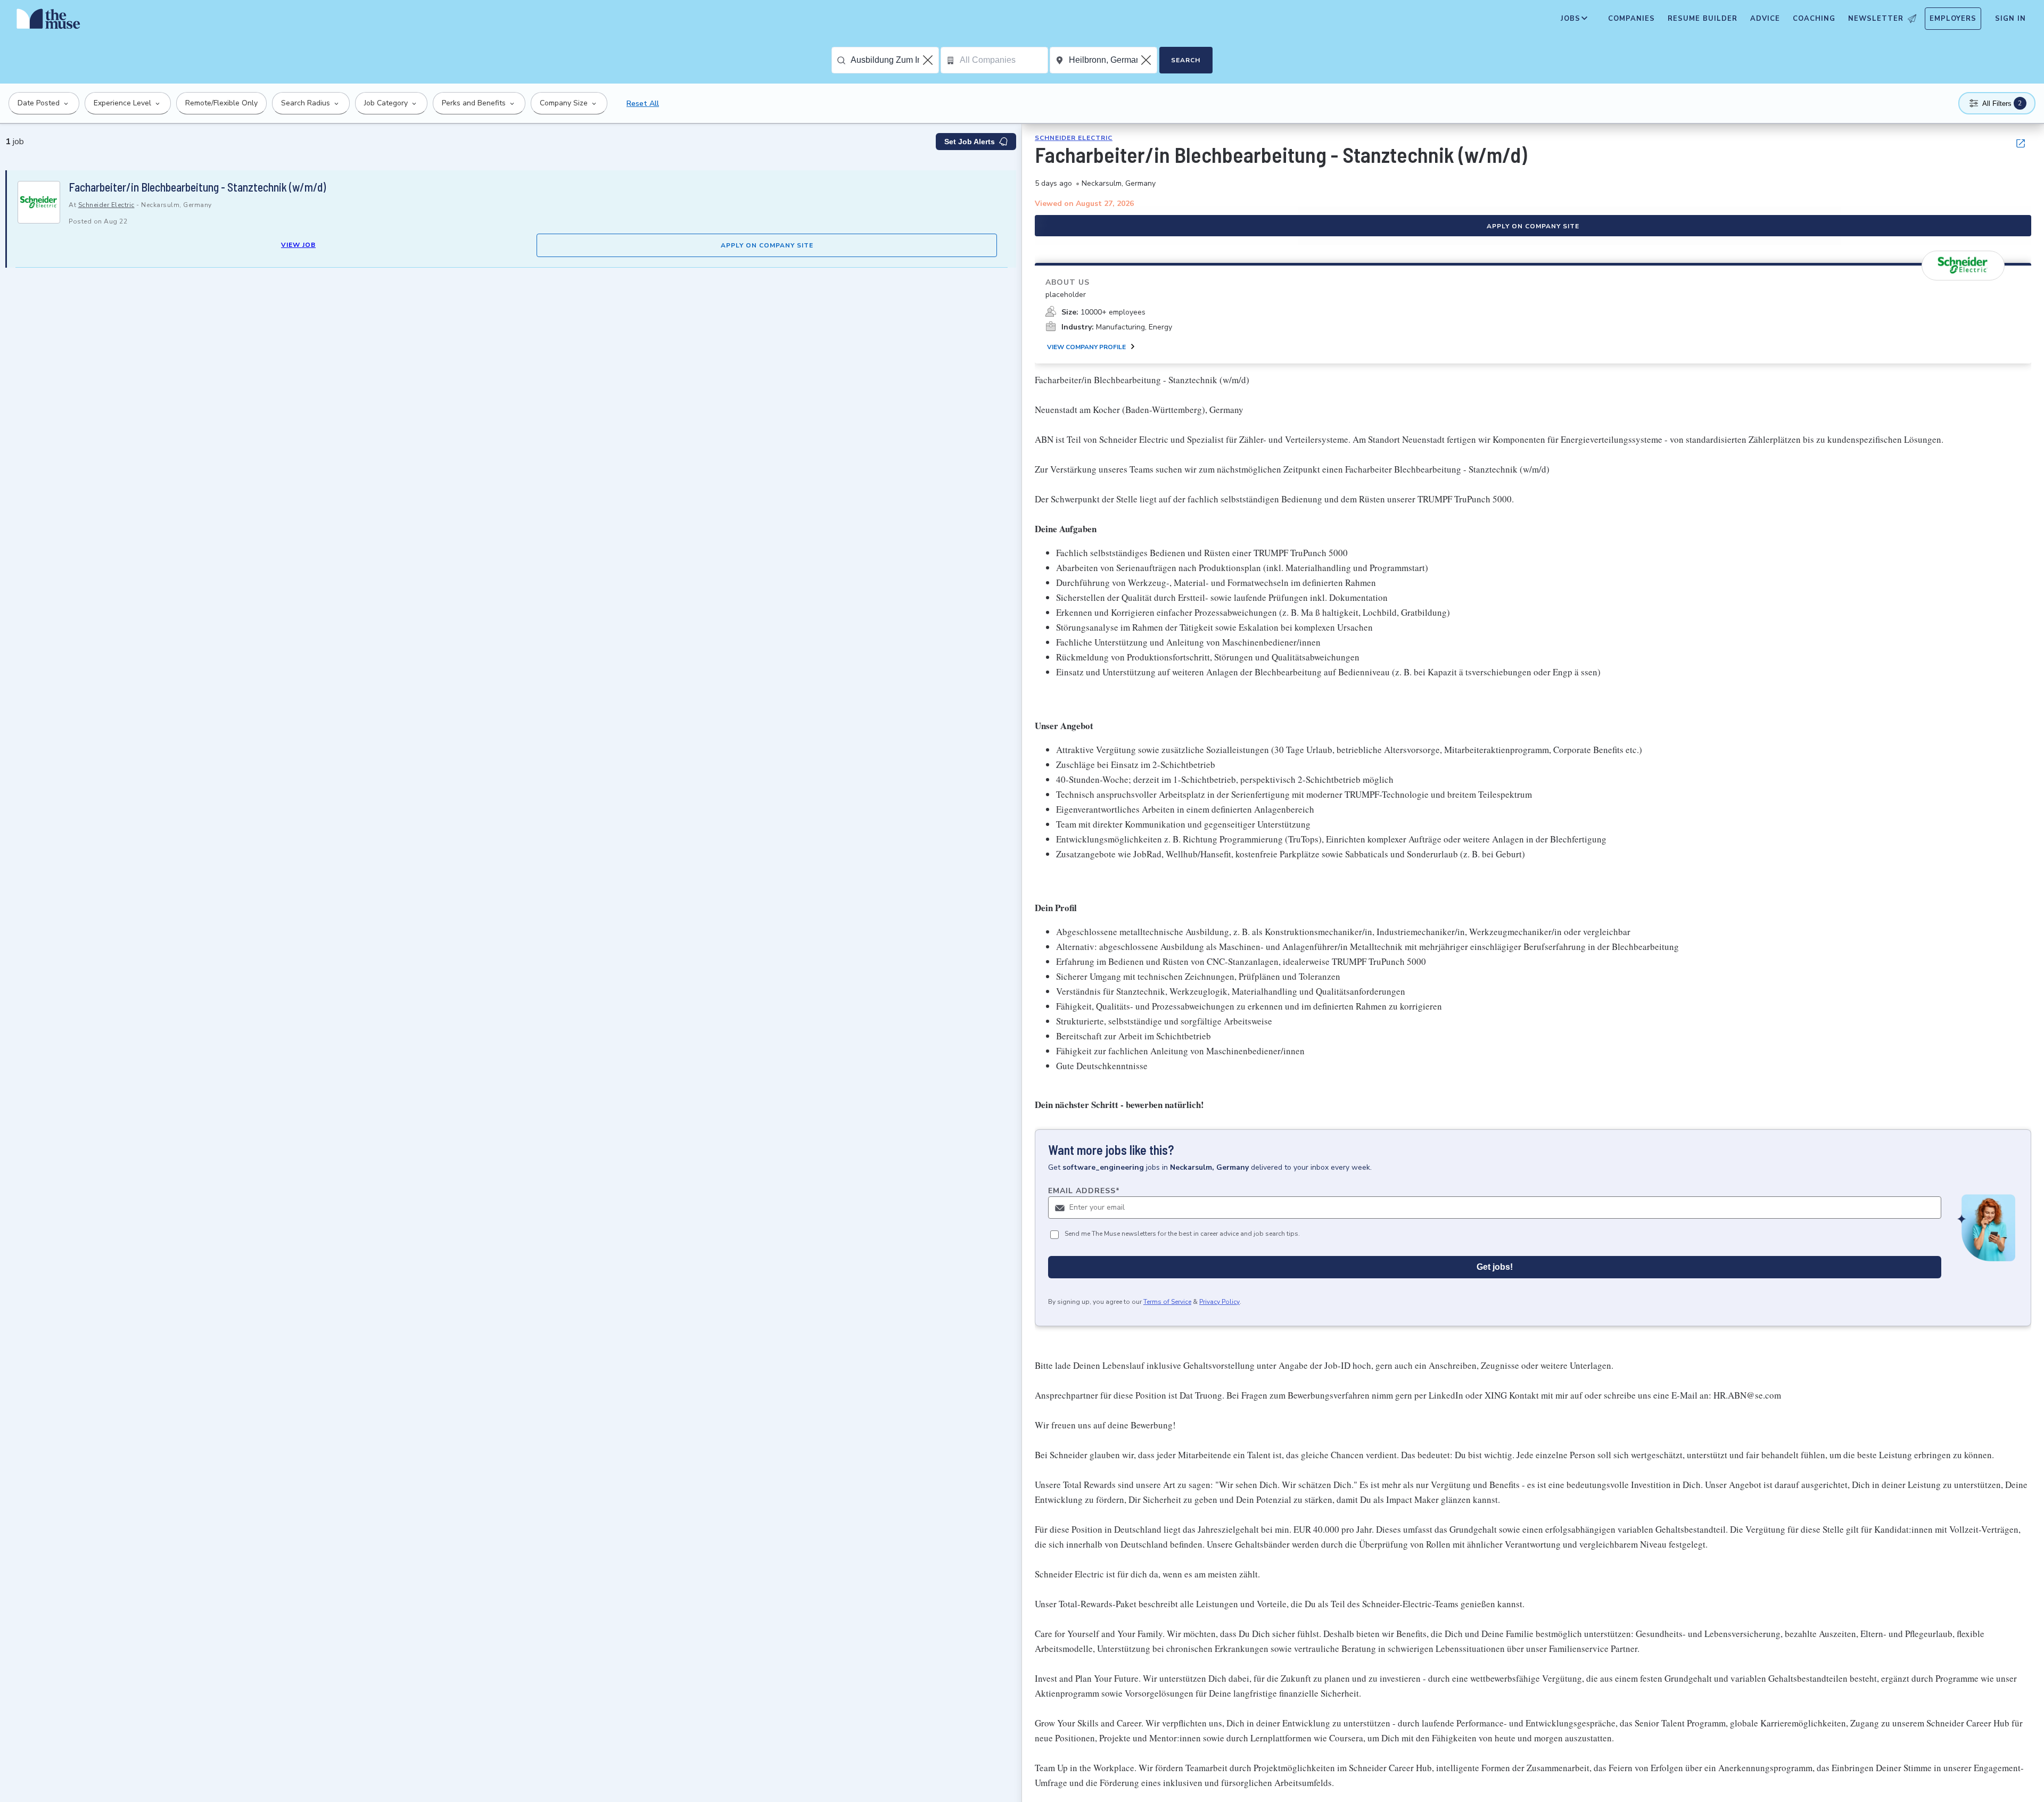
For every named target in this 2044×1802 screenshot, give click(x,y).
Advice (1765, 19)
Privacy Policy (1219, 1302)
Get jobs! (1495, 1267)
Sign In (2010, 19)
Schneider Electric (106, 205)
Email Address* (1084, 1191)
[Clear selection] (929, 60)
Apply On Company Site (767, 245)
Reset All (643, 104)
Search (1186, 60)
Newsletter (1876, 19)
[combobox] (895, 60)
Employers (1953, 19)
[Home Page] (48, 21)
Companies (1631, 19)
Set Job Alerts (970, 142)
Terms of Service (1167, 1302)
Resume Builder (1703, 19)
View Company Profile (1086, 347)
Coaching (1814, 19)
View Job (298, 245)
